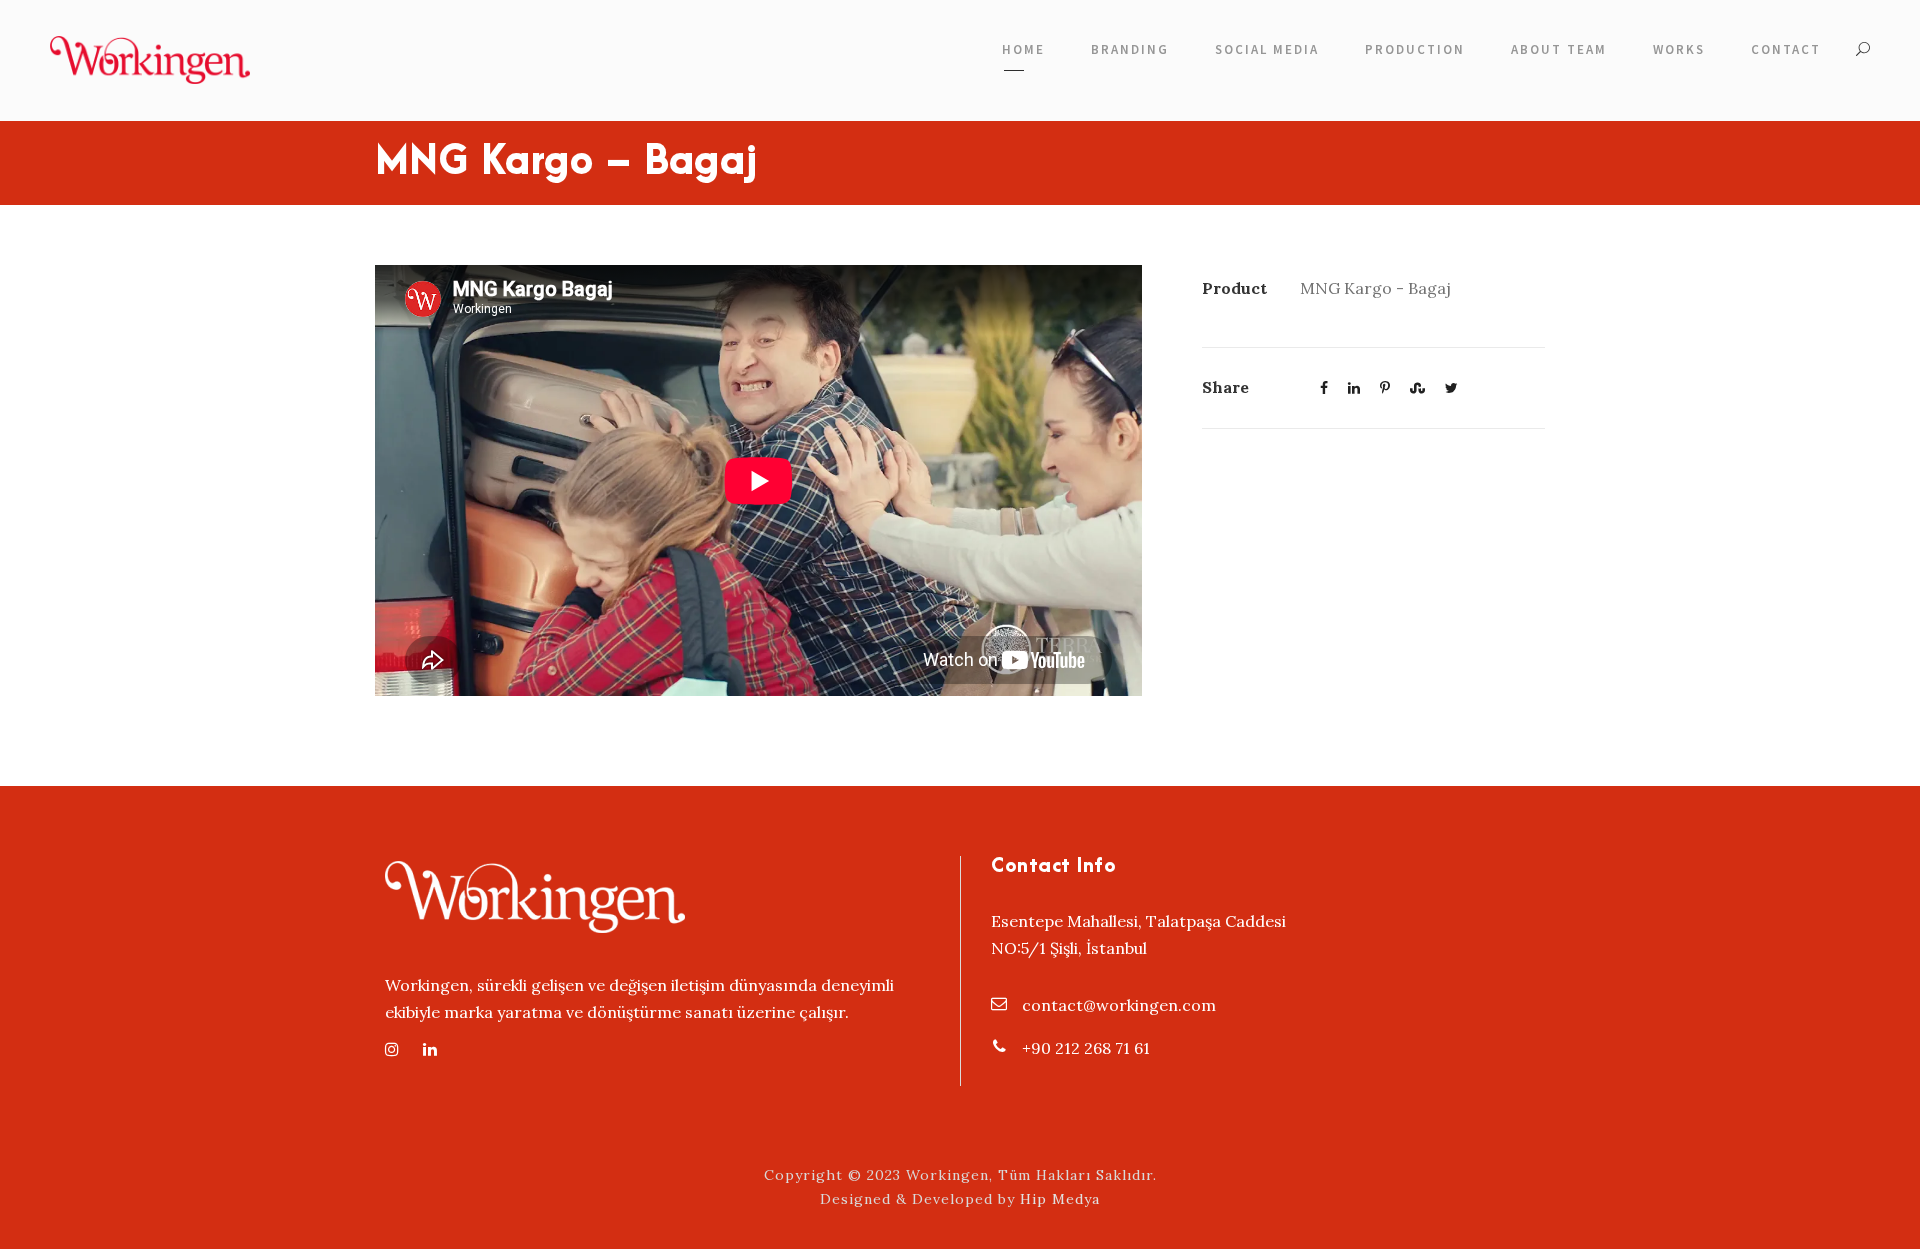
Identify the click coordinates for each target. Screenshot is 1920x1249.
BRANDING (1130, 49)
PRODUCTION (1415, 49)
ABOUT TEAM (1559, 49)
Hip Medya (1060, 1199)
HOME (1023, 49)
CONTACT (1786, 49)
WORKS (1679, 49)
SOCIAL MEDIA (1267, 49)
